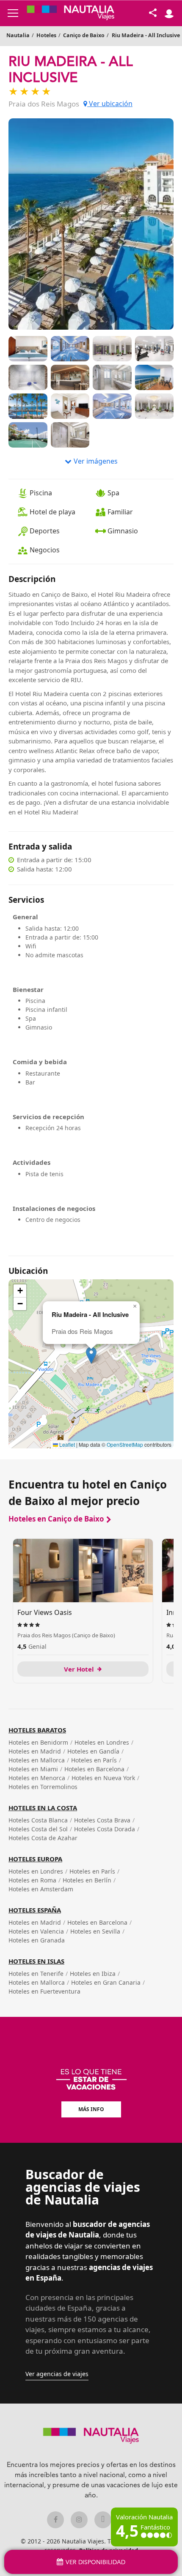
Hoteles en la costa (43, 1808)
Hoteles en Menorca (37, 1778)
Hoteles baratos (37, 1730)
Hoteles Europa (35, 1859)
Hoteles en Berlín (87, 1880)
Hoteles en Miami (33, 1769)
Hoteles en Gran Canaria (106, 1982)
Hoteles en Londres (102, 1742)
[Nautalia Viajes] (71, 13)
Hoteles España (35, 1910)
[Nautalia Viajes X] (103, 2520)
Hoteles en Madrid (35, 1751)
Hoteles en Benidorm (38, 1742)
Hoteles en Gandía (93, 1751)
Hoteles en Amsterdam (41, 1889)
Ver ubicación (110, 104)
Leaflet (66, 1444)
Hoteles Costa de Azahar (43, 1838)
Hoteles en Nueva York (103, 1778)
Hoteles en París (94, 1760)
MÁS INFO (91, 2109)
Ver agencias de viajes (57, 2374)
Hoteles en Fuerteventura (44, 1991)
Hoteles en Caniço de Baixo (56, 1519)
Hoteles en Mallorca (37, 1760)
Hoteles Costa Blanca (38, 1820)
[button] (91, 1355)
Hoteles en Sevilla (95, 1931)
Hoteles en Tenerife (36, 1974)
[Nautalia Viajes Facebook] (55, 2520)
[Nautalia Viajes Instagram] (79, 2520)
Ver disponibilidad (95, 2562)
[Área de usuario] (169, 13)
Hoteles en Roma (32, 1880)
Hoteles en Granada (37, 1940)
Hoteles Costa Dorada (105, 1829)
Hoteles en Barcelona (94, 1769)
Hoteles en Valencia (36, 1931)
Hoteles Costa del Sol (38, 1829)
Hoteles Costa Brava (102, 1820)
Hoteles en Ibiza (93, 1974)
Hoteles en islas (36, 1961)
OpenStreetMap (125, 1444)
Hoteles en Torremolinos (43, 1787)
